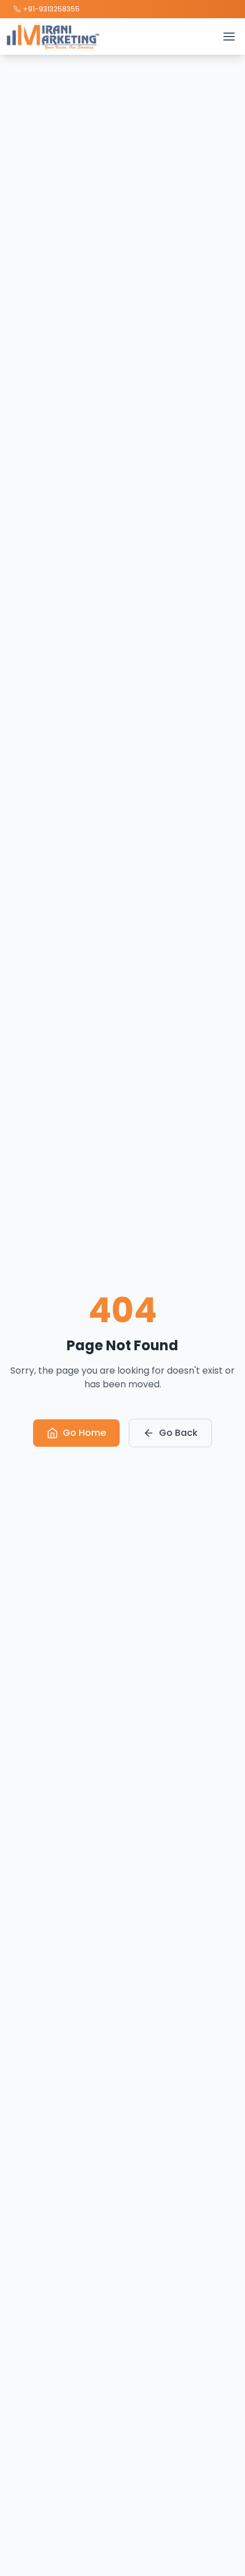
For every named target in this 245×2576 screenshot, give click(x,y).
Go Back (178, 1433)
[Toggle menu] (229, 37)
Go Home (84, 1433)
